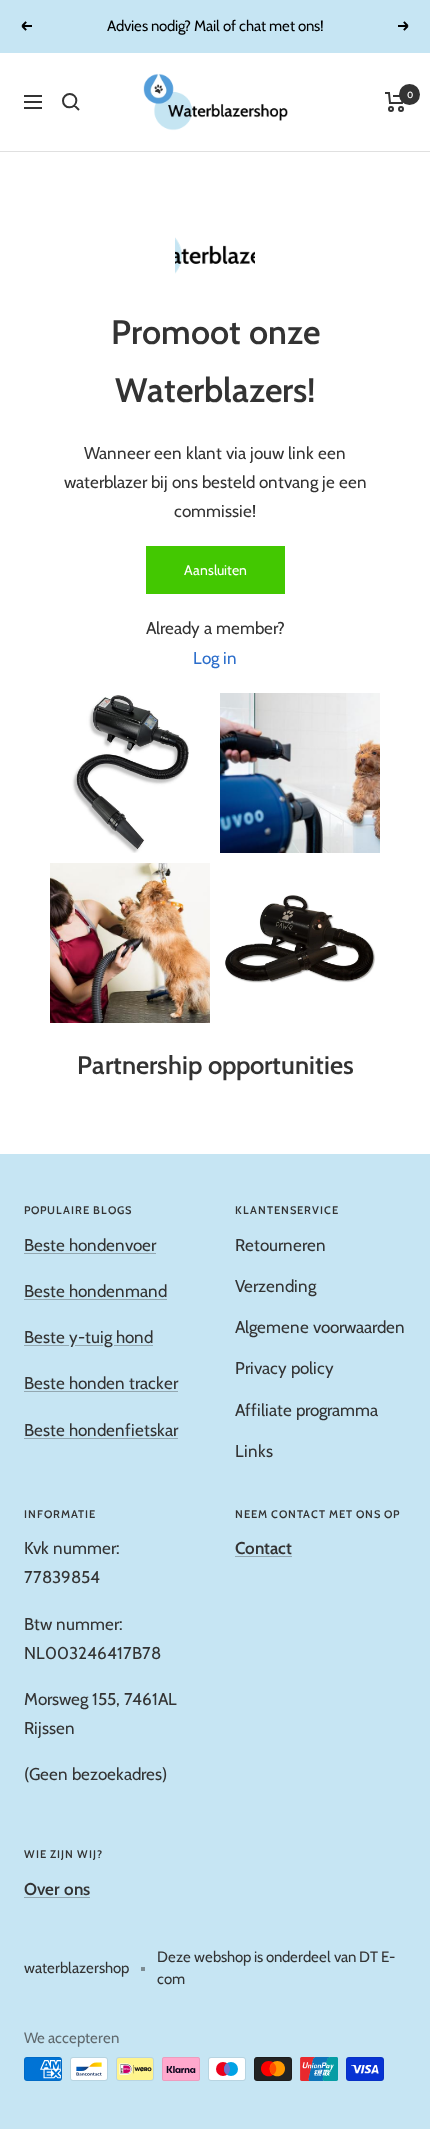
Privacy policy (284, 1368)
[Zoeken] (71, 102)
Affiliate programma (306, 1410)
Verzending (275, 1286)
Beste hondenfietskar (101, 1430)
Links (254, 1451)
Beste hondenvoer (90, 1245)
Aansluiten (215, 570)
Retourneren (280, 1245)
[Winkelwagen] (395, 102)
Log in (215, 658)
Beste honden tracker (101, 1383)
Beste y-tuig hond (88, 1337)
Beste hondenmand (95, 1291)
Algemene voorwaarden (320, 1327)
